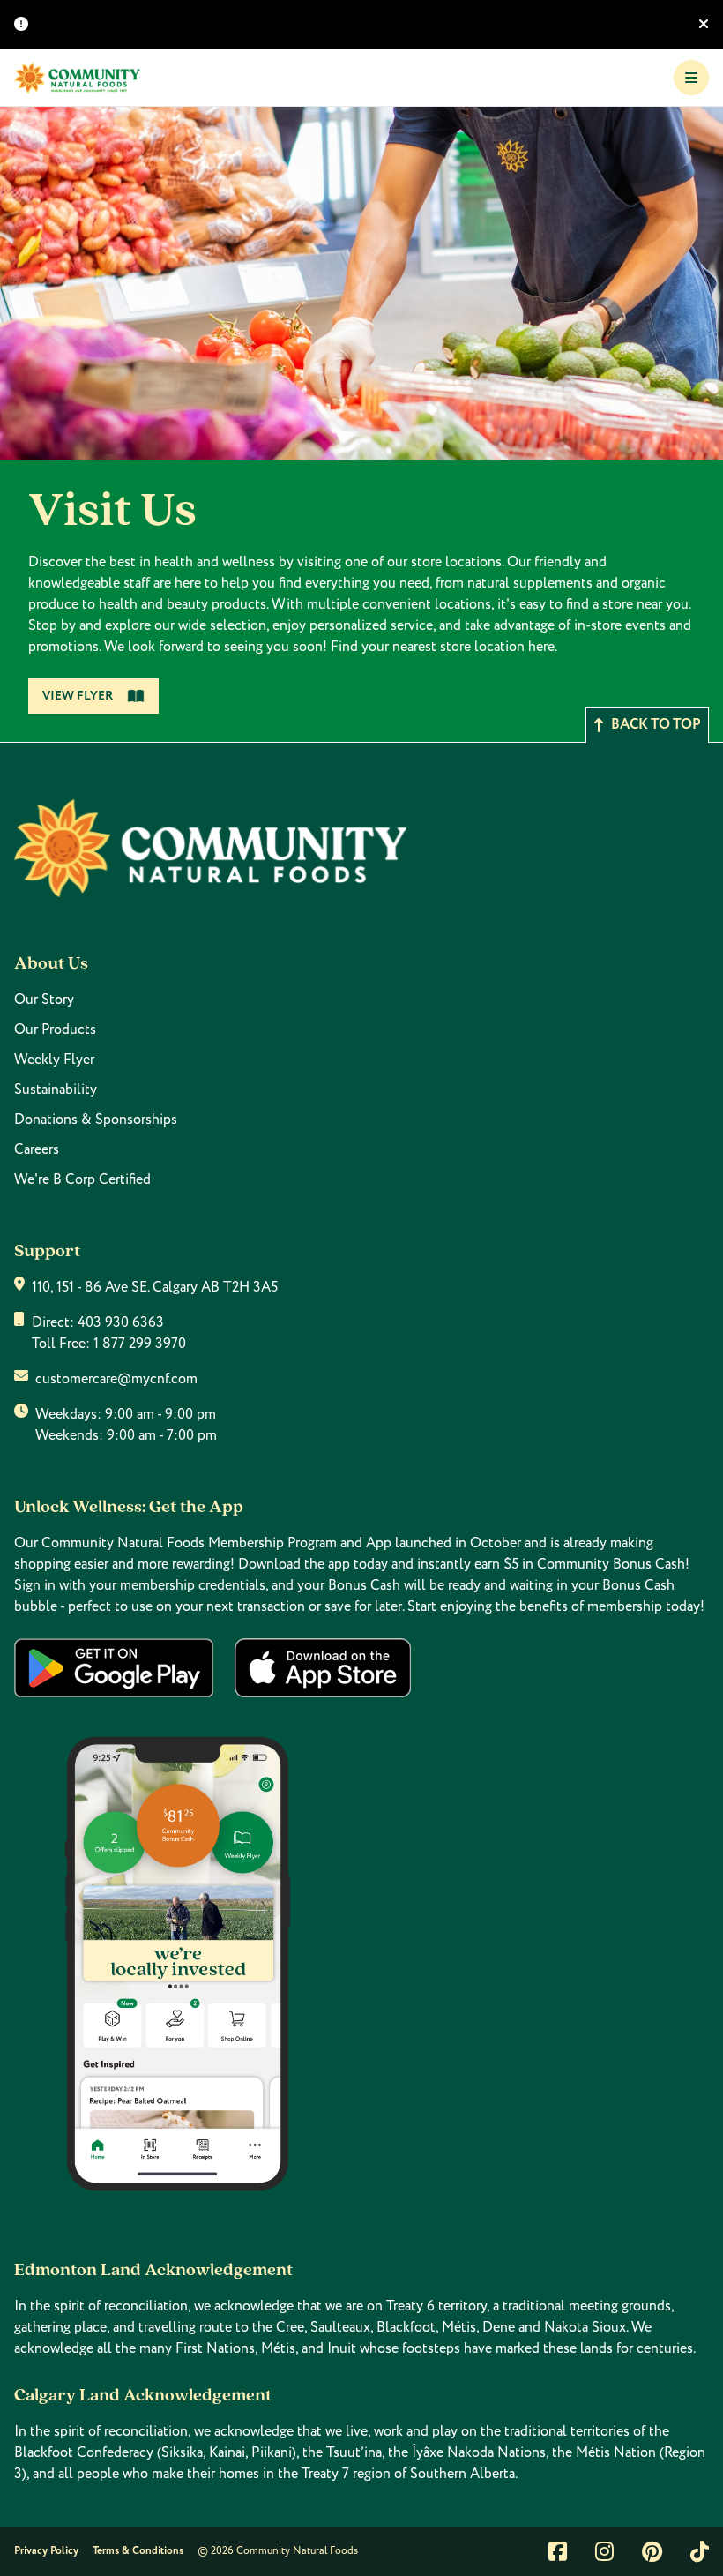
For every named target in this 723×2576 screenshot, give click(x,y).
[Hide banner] (704, 25)
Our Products (55, 1030)
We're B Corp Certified (82, 1179)
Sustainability (56, 1090)
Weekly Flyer (54, 1060)
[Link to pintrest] (652, 2551)
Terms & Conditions (138, 2551)
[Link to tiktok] (700, 2551)
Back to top (656, 725)
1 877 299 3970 (140, 1344)
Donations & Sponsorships (96, 1120)
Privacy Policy (46, 2551)
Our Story (44, 1000)
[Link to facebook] (558, 2551)
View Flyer (78, 696)
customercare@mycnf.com (116, 1379)
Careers (37, 1149)
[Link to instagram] (604, 2551)
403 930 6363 (121, 1322)
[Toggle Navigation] (691, 78)
